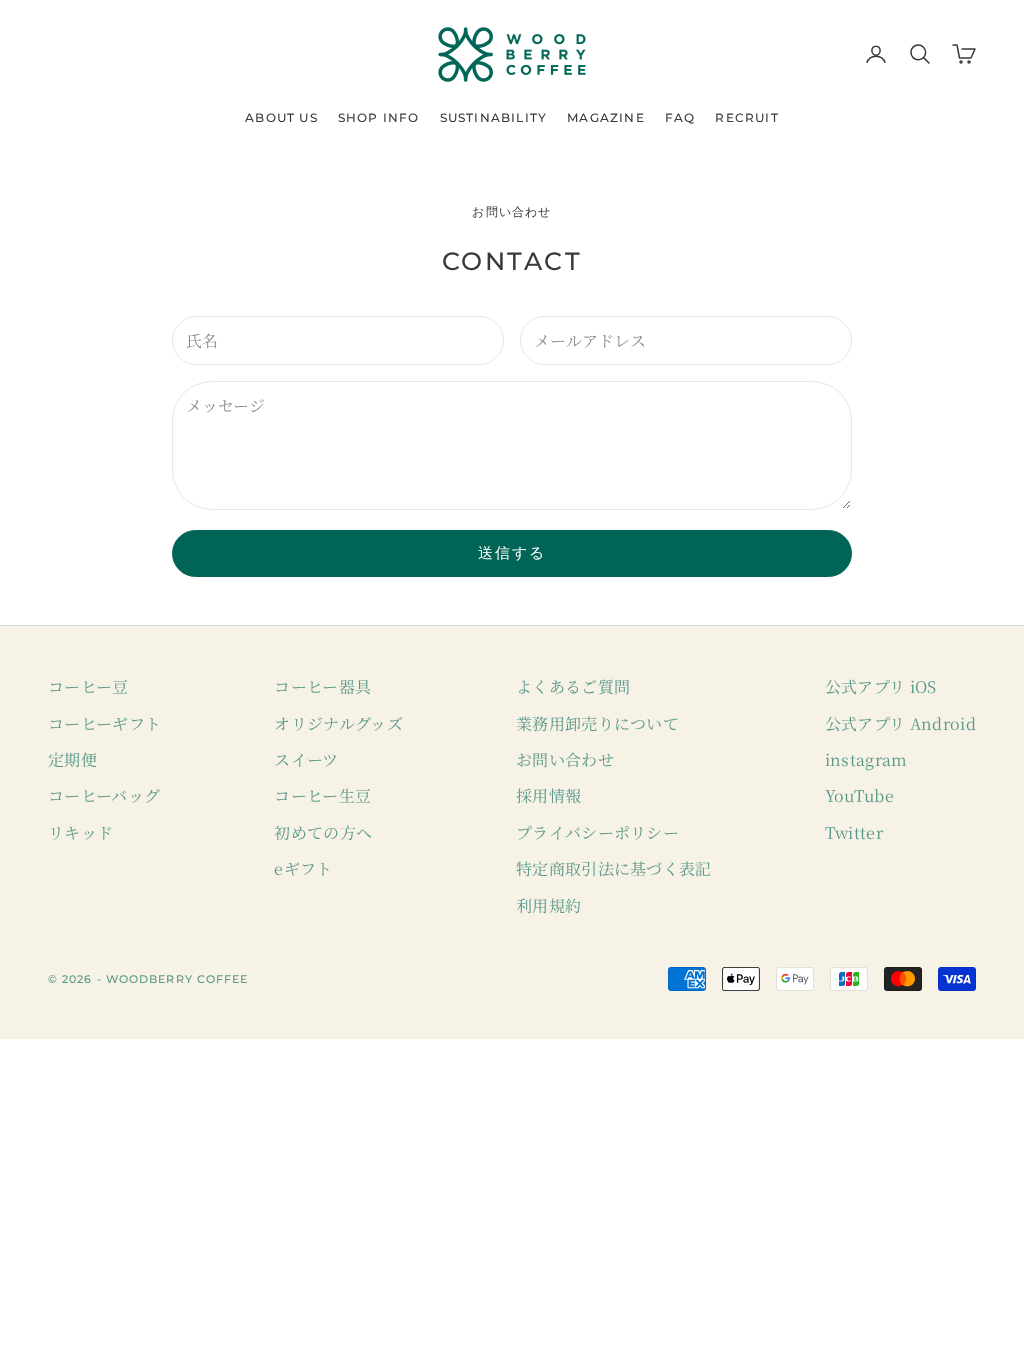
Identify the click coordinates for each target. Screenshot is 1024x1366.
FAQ (680, 117)
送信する (512, 552)
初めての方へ (323, 832)
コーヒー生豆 (322, 795)
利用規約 (548, 905)
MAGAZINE (606, 117)
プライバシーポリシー (597, 832)
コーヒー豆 (88, 686)
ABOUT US (281, 117)
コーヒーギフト (104, 723)
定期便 (72, 759)
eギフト (303, 868)
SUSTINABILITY (494, 117)
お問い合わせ (565, 759)
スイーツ (306, 759)
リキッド (80, 832)
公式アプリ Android (900, 723)
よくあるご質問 (573, 686)
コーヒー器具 (322, 686)
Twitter (854, 832)
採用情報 (548, 795)
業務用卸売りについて (597, 723)
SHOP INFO (379, 117)
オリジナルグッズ (338, 723)
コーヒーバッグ (104, 795)
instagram (866, 759)
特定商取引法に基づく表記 (614, 868)
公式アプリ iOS (881, 686)
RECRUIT (746, 117)
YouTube (859, 795)
